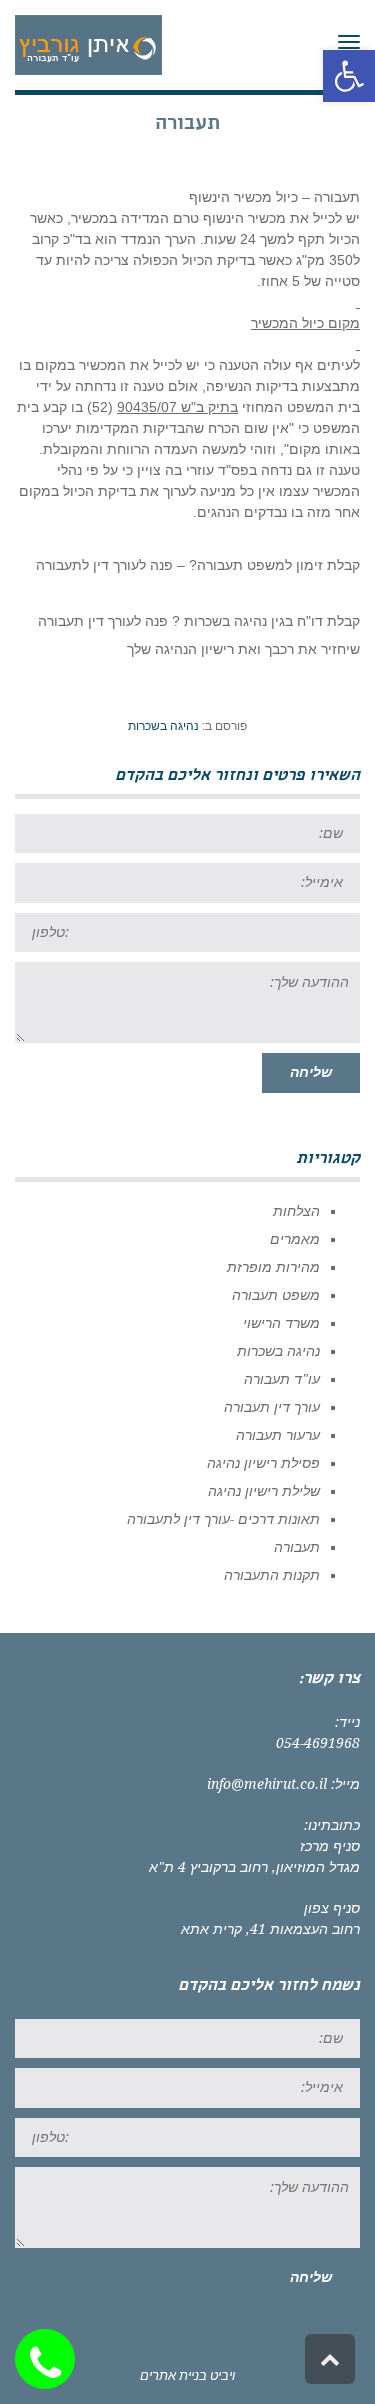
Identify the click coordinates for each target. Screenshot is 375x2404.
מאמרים (295, 1239)
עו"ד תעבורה (282, 1379)
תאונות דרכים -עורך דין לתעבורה (223, 1519)
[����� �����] (50, 2359)
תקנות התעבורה (272, 1575)
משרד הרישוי (281, 1323)
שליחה (311, 1072)
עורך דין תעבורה (272, 1407)
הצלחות (296, 1211)
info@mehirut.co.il (267, 1784)
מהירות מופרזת (273, 1267)
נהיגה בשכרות (163, 726)
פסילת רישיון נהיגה (263, 1463)
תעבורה (297, 1547)
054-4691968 (318, 1743)
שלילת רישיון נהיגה (264, 1491)
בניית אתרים (173, 2375)
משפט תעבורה (276, 1295)
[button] (349, 76)
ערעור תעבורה (278, 1435)
